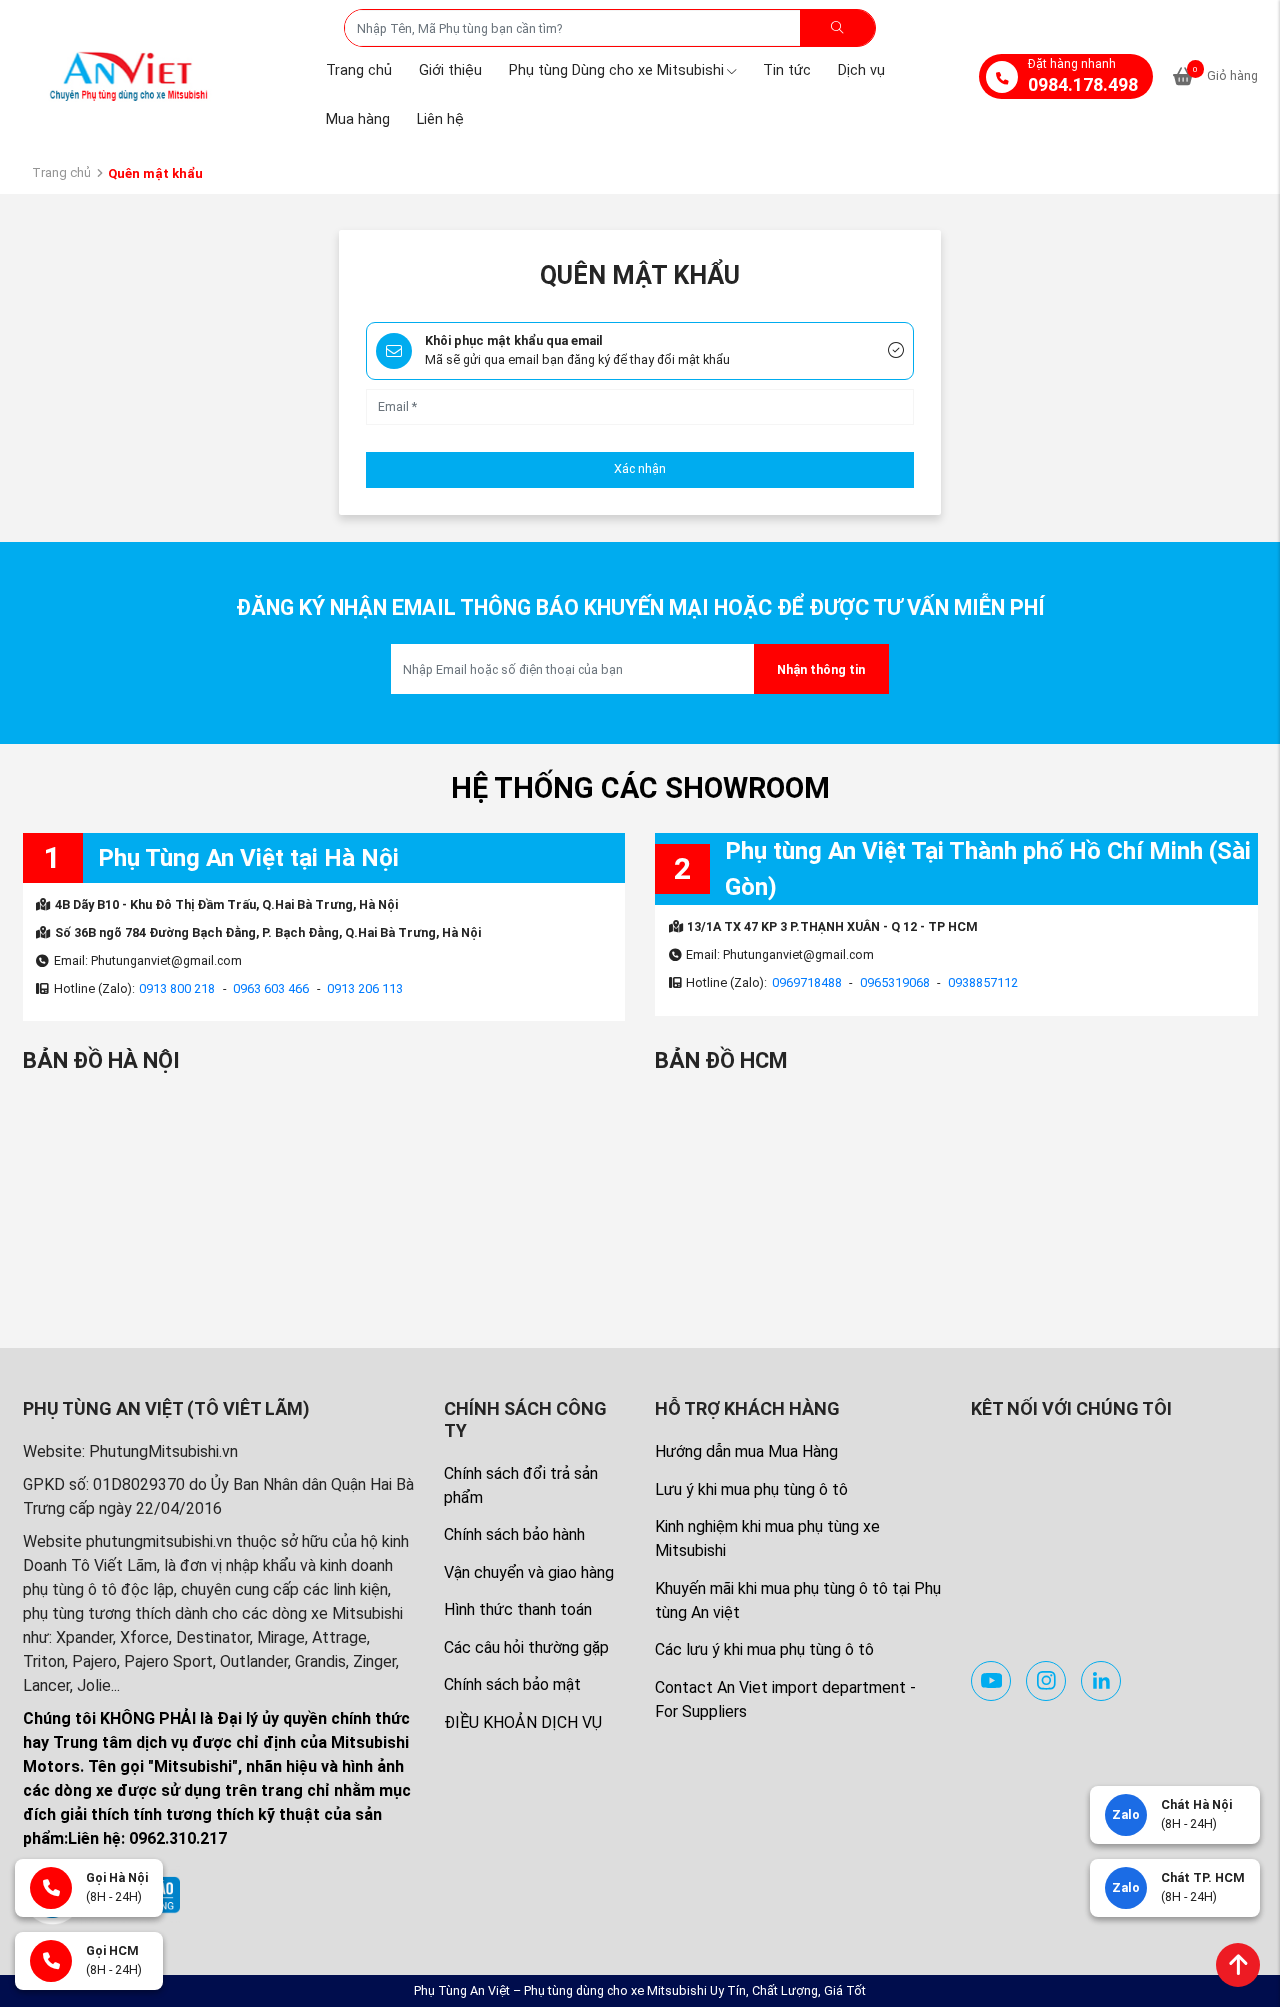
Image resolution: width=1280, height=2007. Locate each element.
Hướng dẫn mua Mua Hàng (746, 1451)
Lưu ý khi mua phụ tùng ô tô (751, 1489)
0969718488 (807, 982)
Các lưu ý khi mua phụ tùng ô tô (764, 1649)
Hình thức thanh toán (518, 1609)
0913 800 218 (177, 988)
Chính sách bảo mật (512, 1684)
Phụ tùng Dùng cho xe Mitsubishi (616, 70)
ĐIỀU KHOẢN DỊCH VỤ (523, 1722)
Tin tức (787, 70)
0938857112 (983, 982)
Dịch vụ (861, 70)
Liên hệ (440, 119)
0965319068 (895, 982)
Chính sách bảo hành (514, 1534)
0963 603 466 (271, 988)
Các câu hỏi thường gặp (526, 1647)
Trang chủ (359, 70)
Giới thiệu (450, 70)
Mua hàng (358, 119)
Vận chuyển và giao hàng (529, 1572)
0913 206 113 (365, 988)
